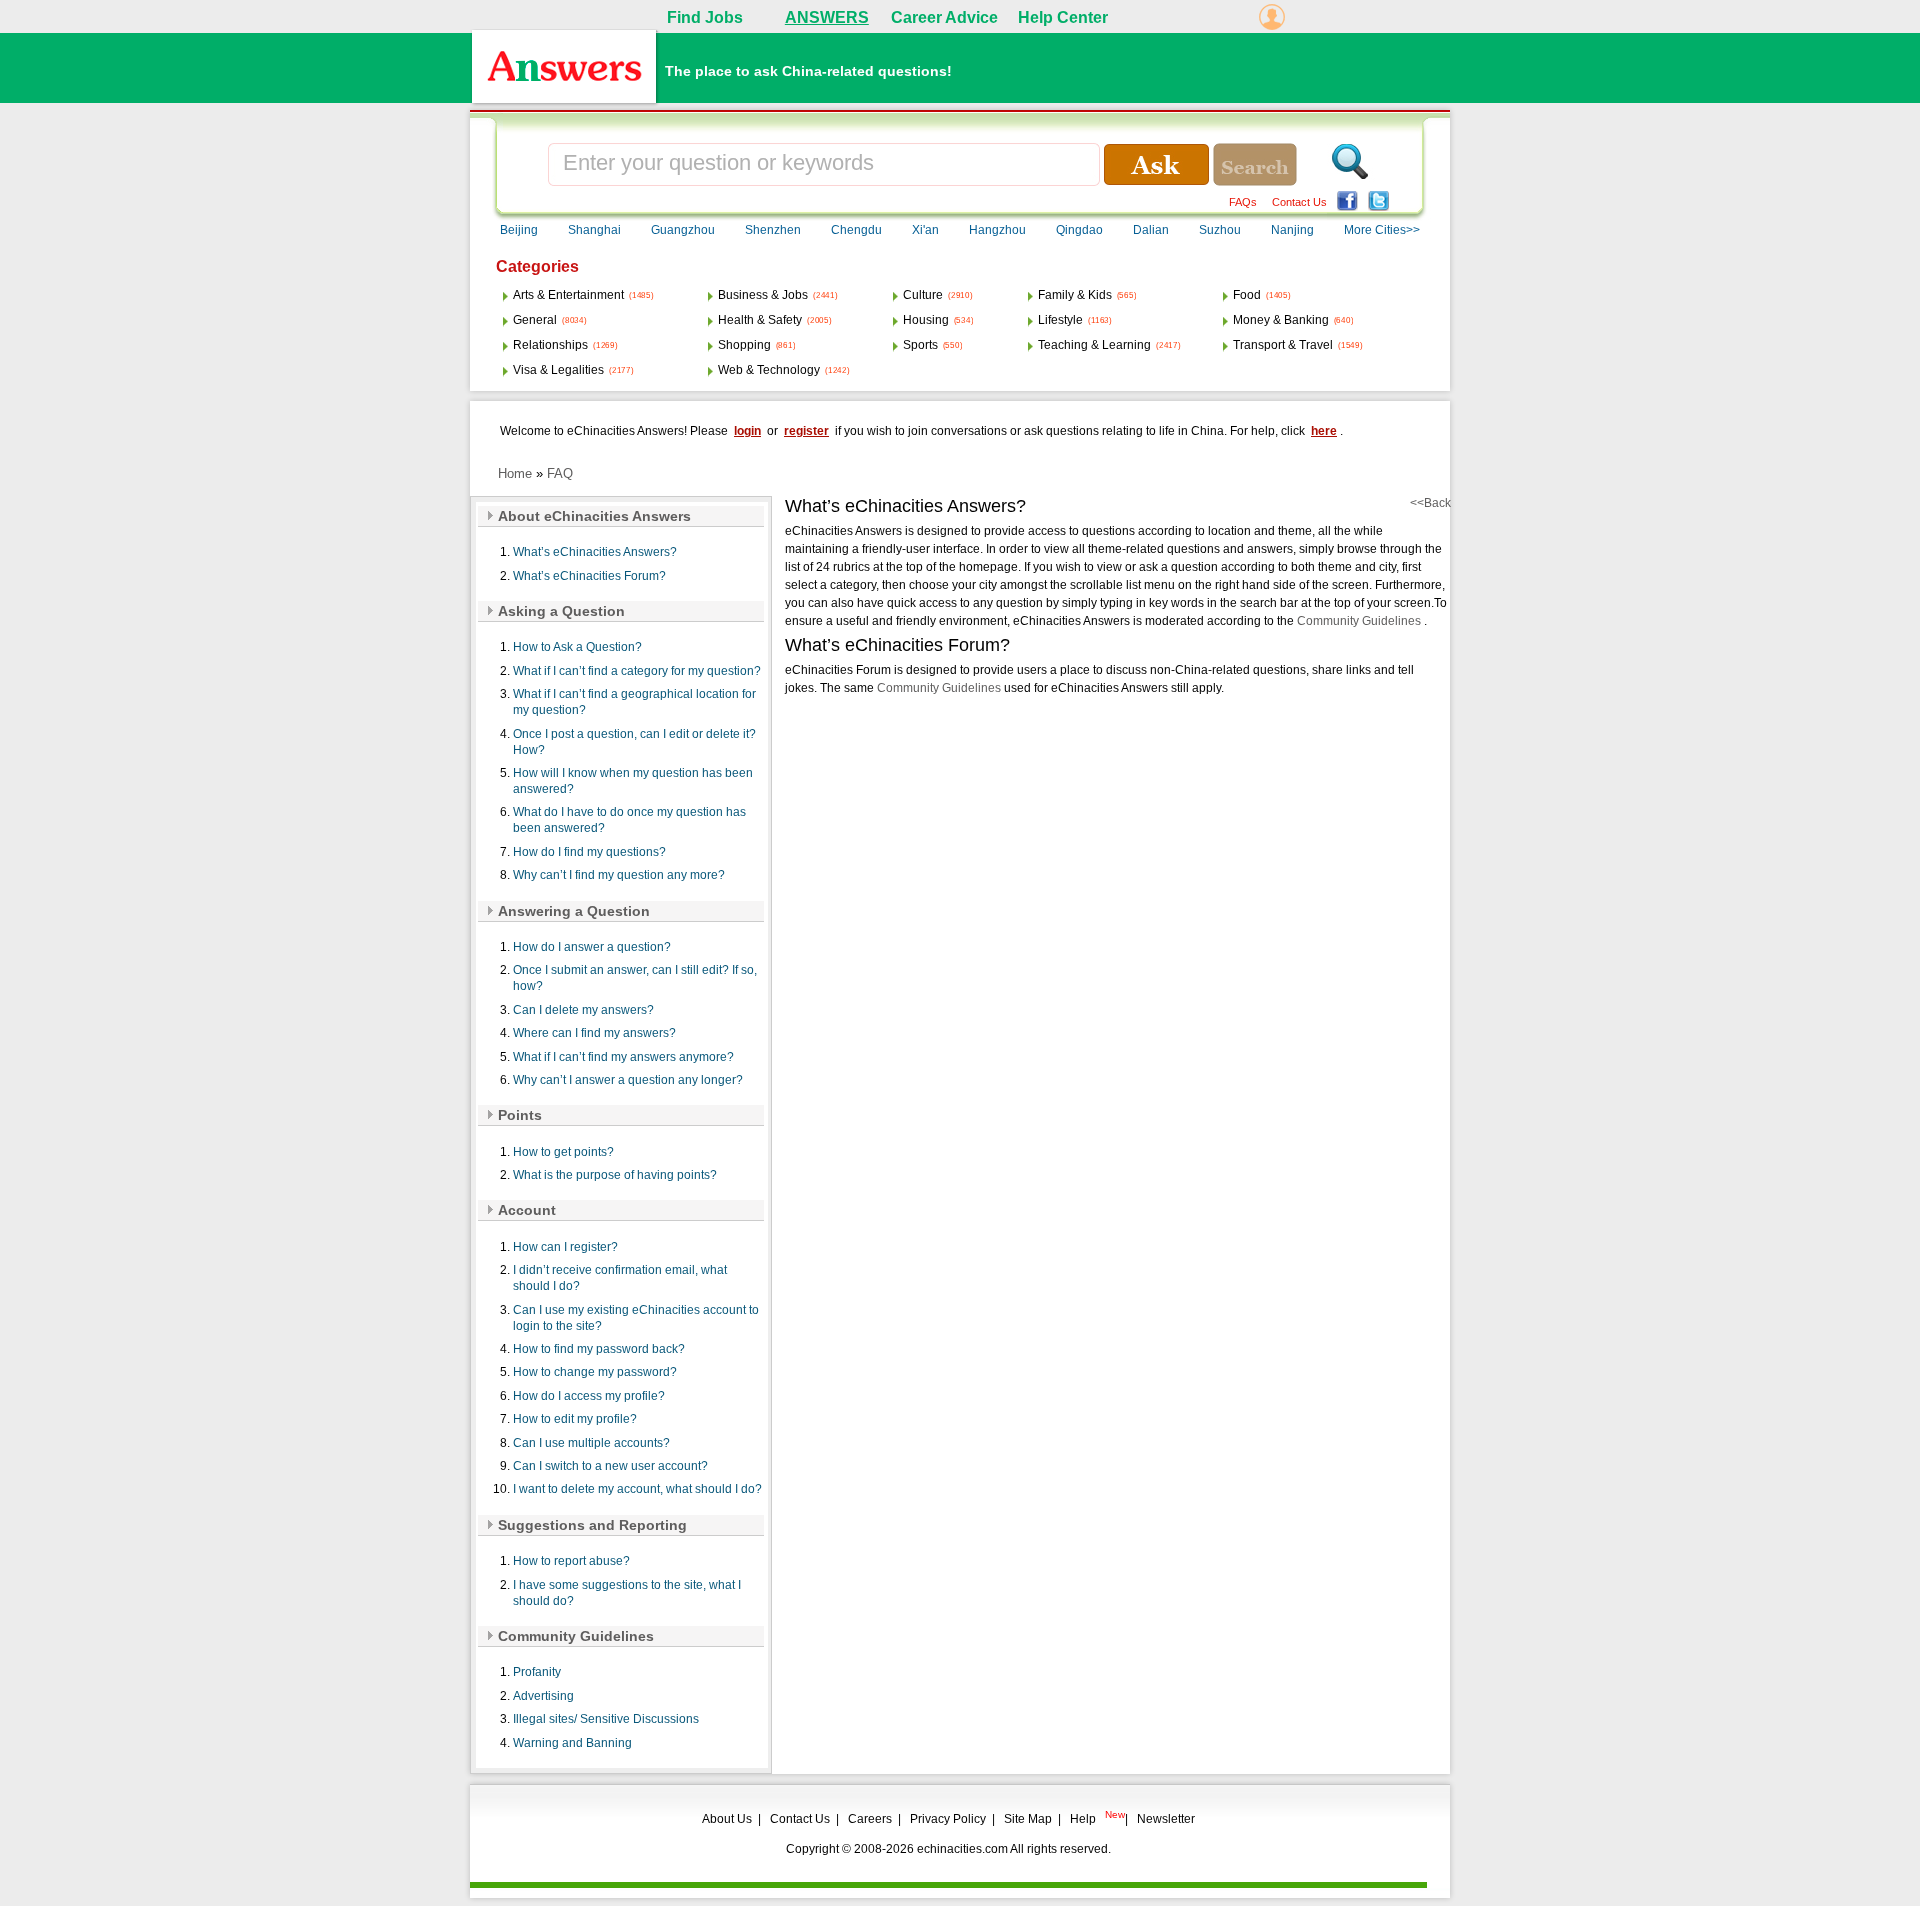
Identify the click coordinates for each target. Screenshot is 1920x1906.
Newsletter (1166, 1819)
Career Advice (944, 17)
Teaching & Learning (1094, 345)
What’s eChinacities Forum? (589, 576)
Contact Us (1299, 202)
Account (527, 1210)
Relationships (550, 345)
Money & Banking (1281, 320)
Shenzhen (773, 230)
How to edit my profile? (575, 1419)
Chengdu (856, 230)
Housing (926, 320)
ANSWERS (827, 17)
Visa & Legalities (558, 370)
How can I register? (565, 1247)
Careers (870, 1819)
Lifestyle (1060, 320)
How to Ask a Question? (577, 647)
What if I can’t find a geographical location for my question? (634, 702)
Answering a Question (574, 911)
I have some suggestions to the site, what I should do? (627, 1593)
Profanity (537, 1672)
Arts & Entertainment (568, 295)
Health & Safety (760, 320)
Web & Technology (769, 370)
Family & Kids (1075, 295)
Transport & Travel (1283, 345)
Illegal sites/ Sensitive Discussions (606, 1719)
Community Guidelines (576, 1636)
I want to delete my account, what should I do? (637, 1489)
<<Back (1430, 503)
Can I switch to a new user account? (610, 1466)
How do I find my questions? (589, 852)
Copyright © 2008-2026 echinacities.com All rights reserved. (948, 1849)
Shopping (744, 345)
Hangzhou (997, 230)
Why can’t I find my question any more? (619, 875)
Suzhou (1220, 230)
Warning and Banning (572, 1743)
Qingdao (1079, 230)
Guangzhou (683, 230)
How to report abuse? (571, 1561)
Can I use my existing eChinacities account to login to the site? (636, 1318)
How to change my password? (595, 1372)
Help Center (1063, 17)
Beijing (519, 230)
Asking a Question (561, 611)
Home (515, 473)
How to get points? (563, 1152)
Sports (920, 345)
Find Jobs (705, 17)
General (535, 320)
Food (1247, 295)
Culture (923, 295)
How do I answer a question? (592, 947)
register (806, 431)
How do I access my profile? (589, 1396)
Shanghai (594, 230)
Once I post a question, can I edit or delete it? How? (634, 742)
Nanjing (1292, 230)
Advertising (543, 1696)
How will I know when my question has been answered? (633, 781)
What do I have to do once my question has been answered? (629, 820)
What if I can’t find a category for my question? (637, 671)
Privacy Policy (948, 1819)
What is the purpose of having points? (615, 1175)
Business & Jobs (763, 295)
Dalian (1151, 230)
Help (1083, 1819)
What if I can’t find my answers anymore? (623, 1057)
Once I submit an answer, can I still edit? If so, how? (635, 978)
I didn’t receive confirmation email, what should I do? (620, 1278)
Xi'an (925, 230)
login (747, 431)
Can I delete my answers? (583, 1010)
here (1324, 431)
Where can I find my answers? (594, 1033)
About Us (727, 1819)
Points (520, 1115)
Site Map (1028, 1819)
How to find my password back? (599, 1349)
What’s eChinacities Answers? (595, 552)
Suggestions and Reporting (592, 1525)
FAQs (1243, 202)
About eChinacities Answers (594, 516)
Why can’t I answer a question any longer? (628, 1080)
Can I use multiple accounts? (591, 1443)
